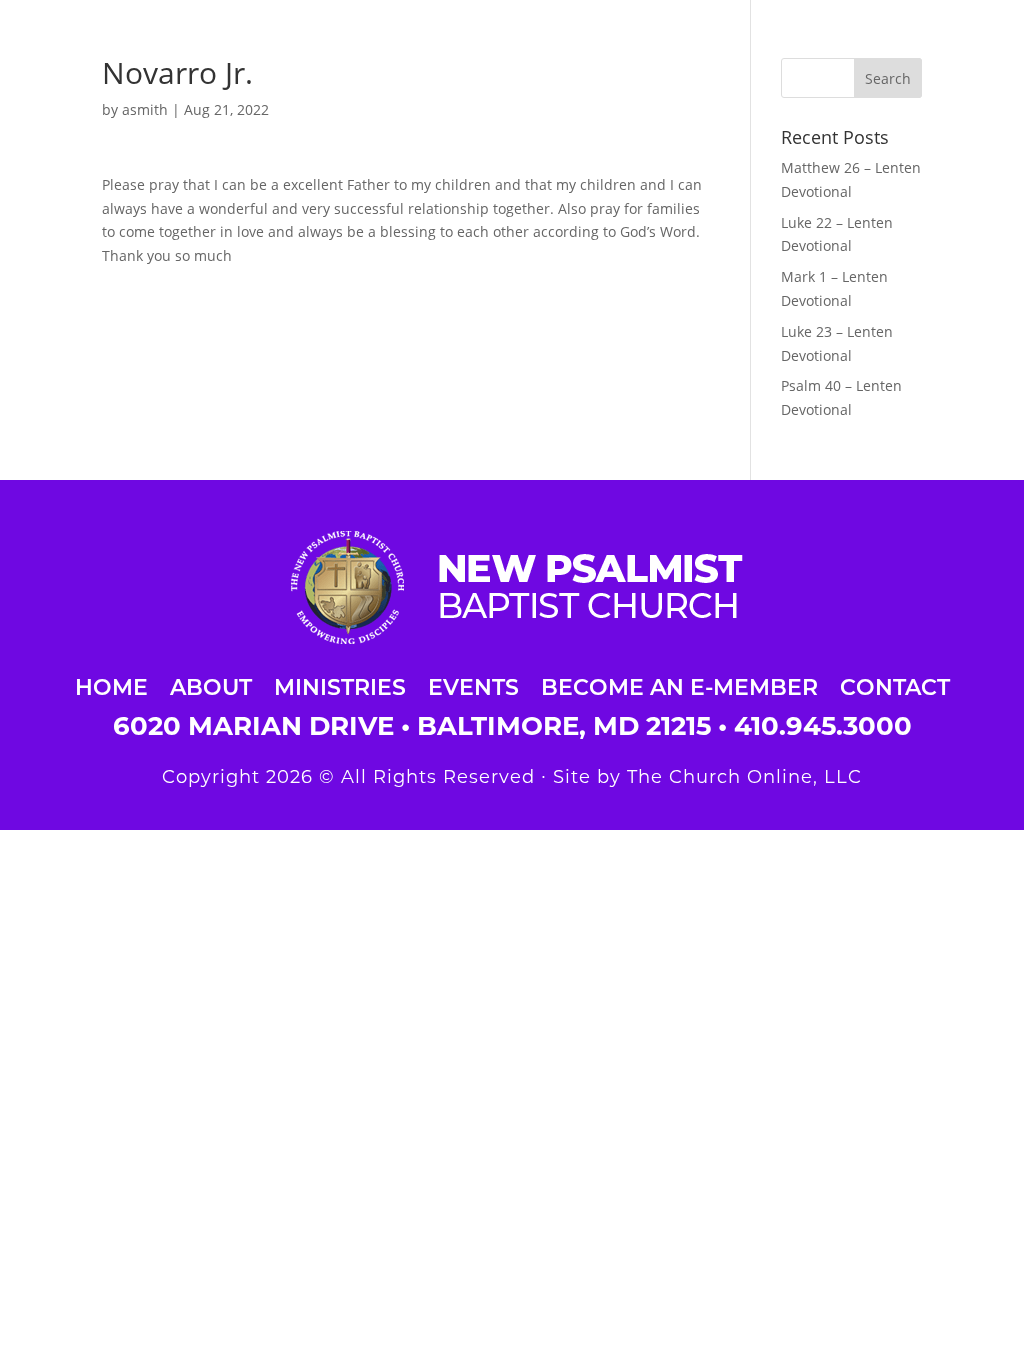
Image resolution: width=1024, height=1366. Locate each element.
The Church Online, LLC (744, 777)
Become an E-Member (679, 684)
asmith (145, 109)
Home (111, 684)
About (211, 684)
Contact (895, 684)
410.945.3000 (823, 726)
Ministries (340, 684)
